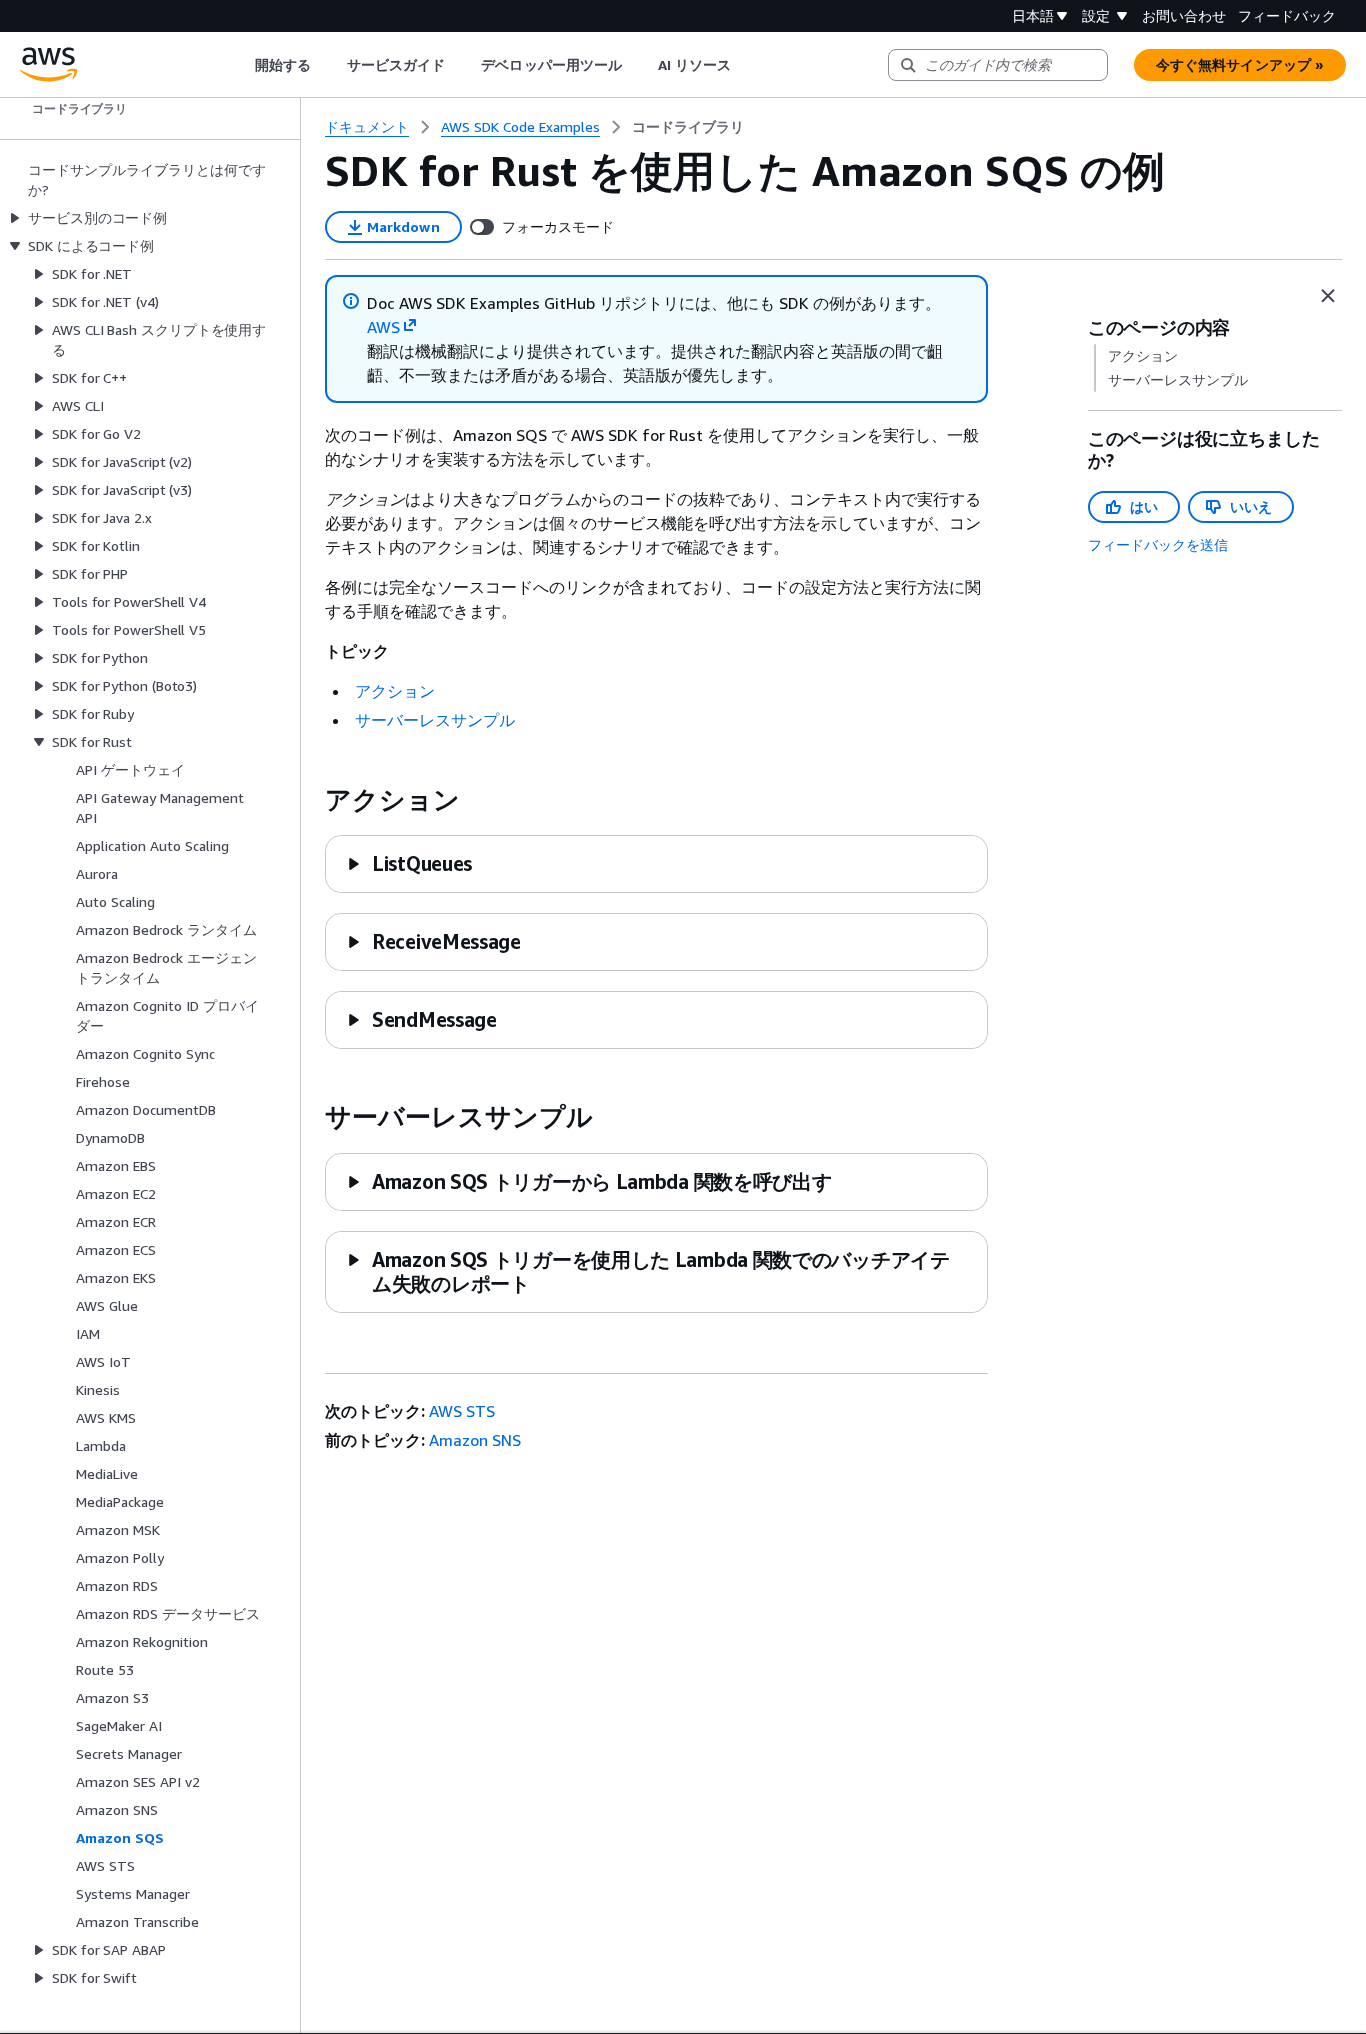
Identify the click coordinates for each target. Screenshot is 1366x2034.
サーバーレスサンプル (435, 720)
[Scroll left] (239, 65)
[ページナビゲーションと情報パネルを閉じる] (1328, 296)
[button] (409, 863)
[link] (688, 127)
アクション (395, 691)
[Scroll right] (746, 65)
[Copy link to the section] (309, 800)
